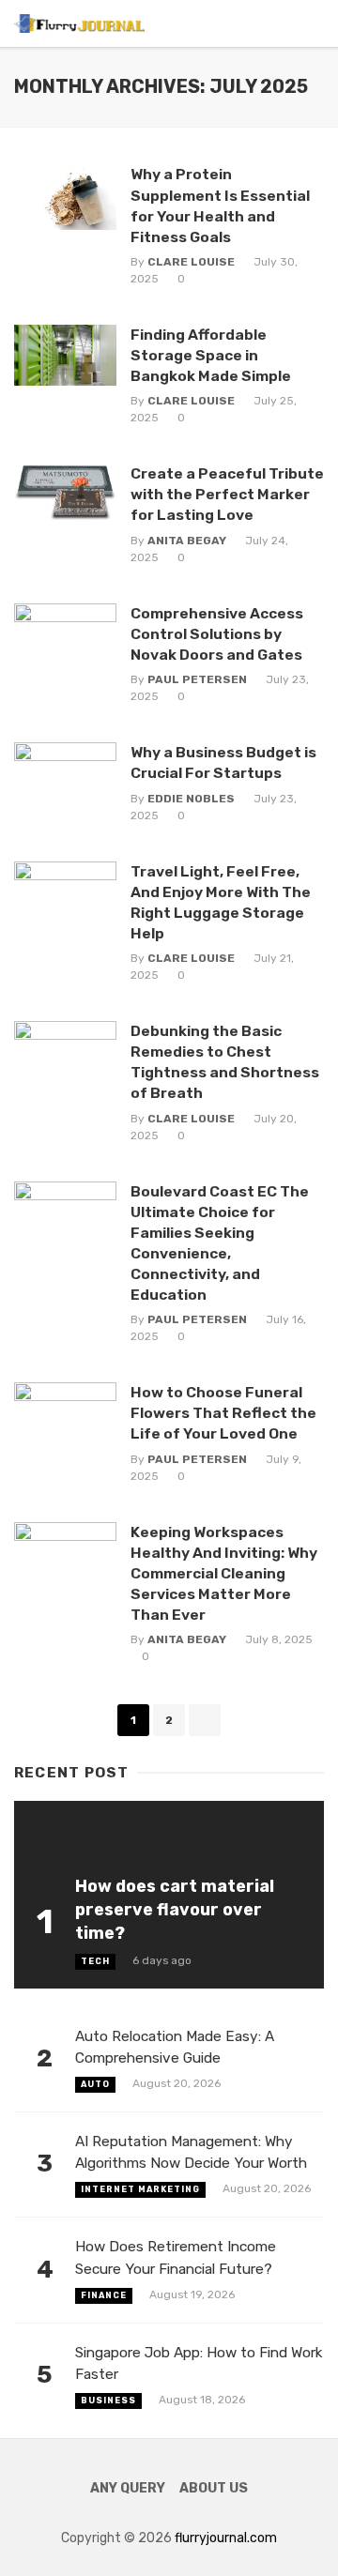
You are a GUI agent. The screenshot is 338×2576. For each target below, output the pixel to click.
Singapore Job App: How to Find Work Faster (199, 2363)
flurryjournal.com (226, 2538)
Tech (95, 1961)
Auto (95, 2084)
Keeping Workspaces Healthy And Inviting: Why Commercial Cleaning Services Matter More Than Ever (224, 1573)
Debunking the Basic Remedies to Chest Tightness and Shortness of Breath (225, 1062)
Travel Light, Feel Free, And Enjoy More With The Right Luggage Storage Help (221, 902)
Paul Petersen (197, 679)
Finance (104, 2295)
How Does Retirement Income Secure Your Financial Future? (176, 2257)
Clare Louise (191, 262)
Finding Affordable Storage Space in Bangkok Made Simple (211, 355)
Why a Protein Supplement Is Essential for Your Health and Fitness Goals (220, 205)
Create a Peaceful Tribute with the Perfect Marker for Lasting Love (227, 494)
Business (108, 2401)
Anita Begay (187, 541)
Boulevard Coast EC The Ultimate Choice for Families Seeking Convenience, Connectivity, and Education (220, 1243)
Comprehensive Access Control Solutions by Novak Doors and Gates (217, 634)
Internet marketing (140, 2189)
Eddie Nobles (191, 799)
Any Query (128, 2488)
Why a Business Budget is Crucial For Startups (223, 762)
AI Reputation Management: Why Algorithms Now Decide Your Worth (191, 2152)
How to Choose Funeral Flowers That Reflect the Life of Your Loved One (223, 1413)
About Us (214, 2488)
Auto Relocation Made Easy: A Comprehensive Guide (175, 2047)
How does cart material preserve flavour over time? (175, 1909)
